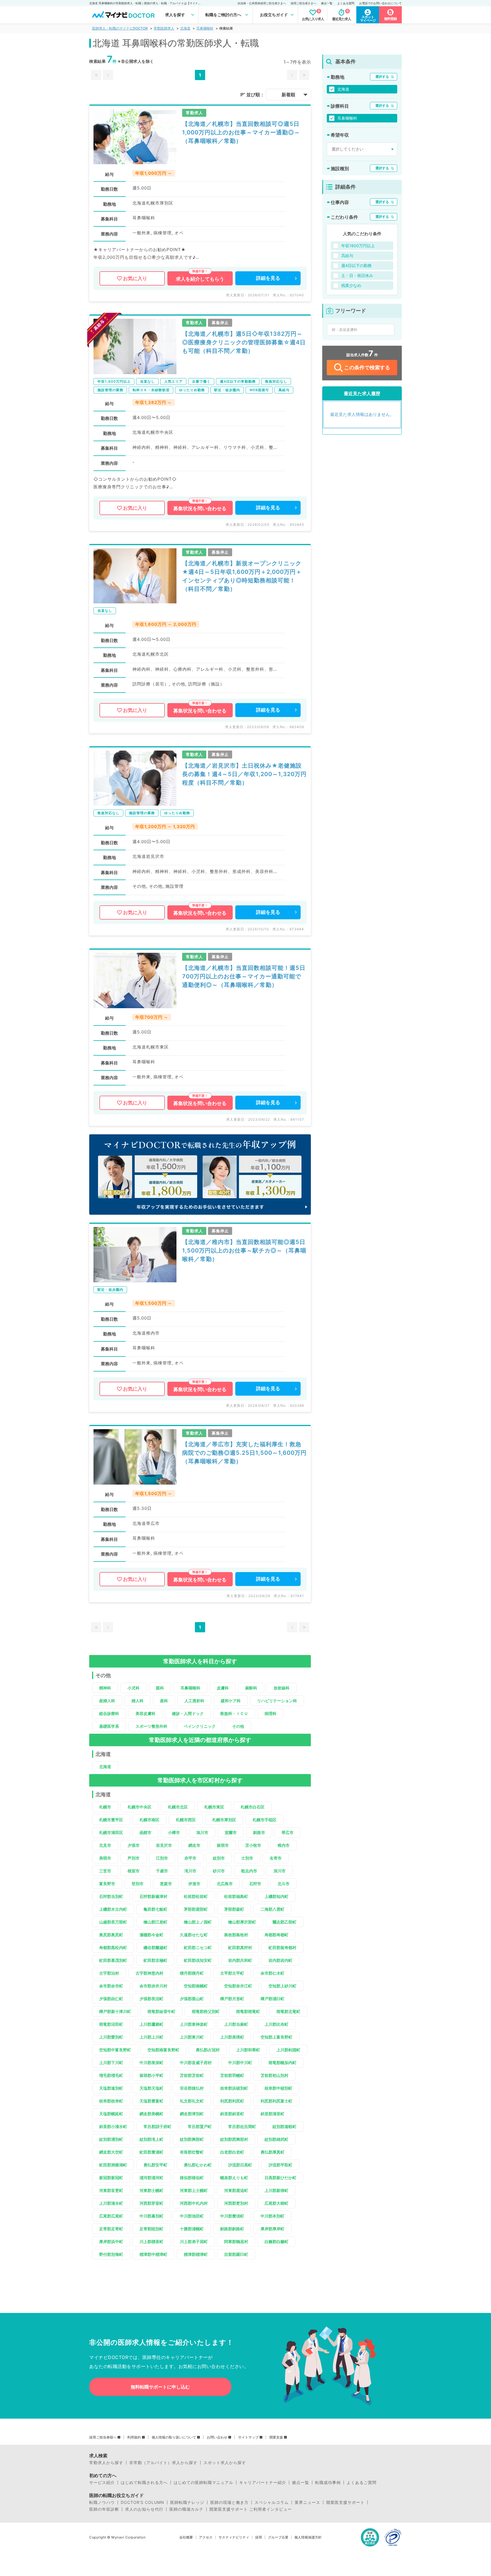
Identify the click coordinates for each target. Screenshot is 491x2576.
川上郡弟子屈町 (194, 2242)
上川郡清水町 (111, 2203)
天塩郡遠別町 (111, 2088)
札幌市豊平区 (111, 1820)
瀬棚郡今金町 (151, 1935)
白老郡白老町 (232, 2152)
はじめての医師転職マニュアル (203, 2483)
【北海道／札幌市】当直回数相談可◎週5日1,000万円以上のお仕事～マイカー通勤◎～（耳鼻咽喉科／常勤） (241, 132)
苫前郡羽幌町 (232, 2075)
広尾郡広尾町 (111, 2216)
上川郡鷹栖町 (151, 2024)
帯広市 (288, 1832)
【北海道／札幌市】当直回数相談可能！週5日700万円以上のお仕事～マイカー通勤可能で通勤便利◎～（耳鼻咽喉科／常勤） (244, 976)
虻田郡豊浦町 (151, 2152)
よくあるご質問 (362, 2483)
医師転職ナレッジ (187, 2502)
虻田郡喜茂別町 (113, 1960)
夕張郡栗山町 (192, 1999)
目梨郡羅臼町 (236, 2254)
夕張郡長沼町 (151, 1999)
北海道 (185, 28)
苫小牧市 (253, 1845)
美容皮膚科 (145, 1713)
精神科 (105, 1688)
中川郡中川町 (240, 2063)
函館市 (145, 1832)
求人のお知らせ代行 (144, 2509)
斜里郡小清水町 (113, 2126)
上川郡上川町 (151, 2037)
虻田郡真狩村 (240, 1947)
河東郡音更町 (111, 2190)
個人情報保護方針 (308, 2537)
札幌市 (105, 1807)
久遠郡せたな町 (194, 1935)
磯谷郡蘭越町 (155, 1947)
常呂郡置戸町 (200, 2126)
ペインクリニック (200, 1726)
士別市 (247, 1858)
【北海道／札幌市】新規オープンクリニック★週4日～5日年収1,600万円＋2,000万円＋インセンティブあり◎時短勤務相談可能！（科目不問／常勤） (242, 576)
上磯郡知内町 (276, 1896)
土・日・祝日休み (357, 275)
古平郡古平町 (232, 1973)
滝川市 (190, 1871)
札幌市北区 (178, 1807)
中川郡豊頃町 (232, 2216)
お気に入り (135, 278)
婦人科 (138, 1701)
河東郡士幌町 (151, 2190)
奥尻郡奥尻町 (111, 1935)
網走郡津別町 (192, 2114)
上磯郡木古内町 (113, 1909)
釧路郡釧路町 (232, 2229)
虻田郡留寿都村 (282, 1947)
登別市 (138, 1884)
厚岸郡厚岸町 (272, 2229)
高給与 (347, 256)
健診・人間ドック (188, 1713)
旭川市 (202, 1832)
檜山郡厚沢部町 (242, 1922)
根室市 (134, 1871)
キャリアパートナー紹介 (263, 2483)
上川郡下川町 (111, 2063)
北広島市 (225, 1884)
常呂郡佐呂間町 (242, 2126)
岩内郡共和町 (240, 1960)
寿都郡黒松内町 (113, 1947)
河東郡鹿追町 (236, 2190)
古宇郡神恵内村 (149, 1973)
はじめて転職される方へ (144, 2483)
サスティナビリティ (234, 2537)
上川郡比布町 (276, 2024)
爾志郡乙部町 (284, 1922)
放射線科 (282, 1688)
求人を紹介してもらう (200, 279)
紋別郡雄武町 (276, 2139)
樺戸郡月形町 (232, 1999)
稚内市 (284, 1845)
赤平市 (190, 1858)
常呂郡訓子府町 (157, 2126)
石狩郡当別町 (111, 1896)
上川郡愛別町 (111, 2037)
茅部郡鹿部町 (196, 1909)
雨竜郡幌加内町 (282, 2063)
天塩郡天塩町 (151, 2088)
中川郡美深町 (151, 2063)
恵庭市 (166, 1884)
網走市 (194, 1845)
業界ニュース (307, 2502)
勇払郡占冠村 (208, 2050)
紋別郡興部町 (192, 2139)
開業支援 (276, 2437)
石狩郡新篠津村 (153, 1896)
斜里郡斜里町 (232, 2114)
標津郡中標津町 (153, 2254)
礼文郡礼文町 (192, 2101)
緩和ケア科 (231, 1701)
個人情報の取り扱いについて (174, 2437)
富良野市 (107, 1884)
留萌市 (223, 1845)
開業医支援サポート (345, 2502)
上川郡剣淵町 (288, 2050)
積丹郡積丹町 (192, 1973)
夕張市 (134, 1845)
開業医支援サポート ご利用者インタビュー (251, 2509)
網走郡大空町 (111, 2152)
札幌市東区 (214, 1807)
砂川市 (219, 1871)
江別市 (162, 1858)
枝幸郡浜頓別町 (234, 2088)
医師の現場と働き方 (229, 2502)
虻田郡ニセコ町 (198, 1947)
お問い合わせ (217, 2437)
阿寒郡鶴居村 (236, 2242)
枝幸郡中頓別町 (278, 2088)
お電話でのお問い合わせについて (380, 3)
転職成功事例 (328, 2483)
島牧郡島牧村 (236, 1935)
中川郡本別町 (272, 2216)
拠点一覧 (327, 3)
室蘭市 (231, 1832)
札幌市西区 (186, 1820)
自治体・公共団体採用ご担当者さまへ (262, 3)
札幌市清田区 (111, 1832)
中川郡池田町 (192, 2216)
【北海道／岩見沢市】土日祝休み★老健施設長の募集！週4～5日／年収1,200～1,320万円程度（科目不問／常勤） (244, 774)
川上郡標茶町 (151, 2242)
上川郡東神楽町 (194, 2024)
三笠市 (105, 1871)
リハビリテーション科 (277, 1701)
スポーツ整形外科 (151, 1726)
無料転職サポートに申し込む (160, 2387)
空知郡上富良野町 (276, 2037)
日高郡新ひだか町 (280, 2178)
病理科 (271, 1713)
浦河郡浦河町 (151, 2178)
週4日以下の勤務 (356, 265)
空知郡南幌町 (196, 1986)
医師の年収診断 (104, 2509)
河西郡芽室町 (151, 2203)
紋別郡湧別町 (111, 2139)
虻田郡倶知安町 (198, 1960)
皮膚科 (223, 1688)
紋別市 (219, 1858)
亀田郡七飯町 (155, 1909)
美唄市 (105, 1858)
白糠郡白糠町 (276, 2242)
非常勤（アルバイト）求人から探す (163, 2463)
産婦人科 (107, 1701)
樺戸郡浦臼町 (272, 1999)
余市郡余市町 (111, 1986)
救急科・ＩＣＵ (234, 1713)
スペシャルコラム (272, 2502)
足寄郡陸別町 (151, 2229)
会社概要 (186, 2537)
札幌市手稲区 (265, 1820)
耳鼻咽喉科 (205, 28)
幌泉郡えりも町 (234, 2178)
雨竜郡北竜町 (288, 2011)
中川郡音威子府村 (196, 2063)
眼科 (160, 1688)
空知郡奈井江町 (238, 1986)
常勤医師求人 (164, 28)
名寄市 (276, 1858)
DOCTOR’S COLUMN (142, 2502)
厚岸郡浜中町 (111, 2242)
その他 (238, 1726)
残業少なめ (351, 285)
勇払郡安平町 (155, 2165)
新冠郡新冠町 (111, 2178)
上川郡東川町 (192, 2037)
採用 (259, 2537)
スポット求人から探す (225, 2463)
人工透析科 (194, 1701)
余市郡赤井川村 (153, 1986)
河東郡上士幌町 (194, 2190)
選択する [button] (382, 77)
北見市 (105, 1845)
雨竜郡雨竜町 (248, 2011)
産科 (164, 1701)
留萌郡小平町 (151, 2075)
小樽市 (174, 1832)
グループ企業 (278, 2537)
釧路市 (259, 1832)
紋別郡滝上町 (151, 2139)
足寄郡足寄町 (111, 2229)
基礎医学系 (109, 1726)
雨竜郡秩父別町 (206, 2011)
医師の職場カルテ (186, 2509)
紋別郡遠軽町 (284, 2126)
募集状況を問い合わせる (200, 508)
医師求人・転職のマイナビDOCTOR (120, 28)
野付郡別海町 (111, 2254)
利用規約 (134, 2437)
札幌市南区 (149, 1820)
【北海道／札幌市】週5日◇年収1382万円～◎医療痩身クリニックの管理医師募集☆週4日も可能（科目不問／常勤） (244, 342)
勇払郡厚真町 (272, 2152)
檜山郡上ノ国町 (198, 1922)
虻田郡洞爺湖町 (113, 2165)
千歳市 (162, 1871)
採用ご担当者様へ (103, 2437)
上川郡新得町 (276, 2190)
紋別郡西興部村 (234, 2139)
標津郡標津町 (196, 2254)
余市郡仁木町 (272, 1973)
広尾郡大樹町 (276, 2203)
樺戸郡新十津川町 (115, 2011)
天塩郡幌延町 (111, 2114)
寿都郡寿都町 (276, 1935)
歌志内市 (249, 1871)
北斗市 (284, 1884)
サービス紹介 (102, 2483)
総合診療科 (109, 1713)
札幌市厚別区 (224, 1820)
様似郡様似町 (192, 2178)
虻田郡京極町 (155, 1960)
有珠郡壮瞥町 (192, 2152)
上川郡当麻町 (236, 2024)
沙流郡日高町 (240, 2165)
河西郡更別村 (236, 2203)
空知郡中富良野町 (115, 2050)
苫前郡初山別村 (274, 2075)
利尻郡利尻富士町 (276, 2101)
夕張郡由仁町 (111, 1999)
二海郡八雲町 (272, 1909)
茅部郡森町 (234, 1909)
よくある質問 (346, 3)
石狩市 (255, 1884)
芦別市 (134, 1858)
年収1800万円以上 (358, 246)
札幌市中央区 (140, 1807)
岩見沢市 (164, 1845)
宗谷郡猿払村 (192, 2088)
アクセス (206, 2537)
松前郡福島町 (236, 1896)
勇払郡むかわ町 (198, 2165)
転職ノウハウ (102, 2502)
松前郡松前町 (196, 1896)
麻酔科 (251, 1688)
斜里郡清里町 (272, 2114)
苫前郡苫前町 (192, 2075)
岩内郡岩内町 (280, 1960)
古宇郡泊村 (109, 1973)
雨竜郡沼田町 (111, 2024)
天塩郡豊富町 (151, 2101)
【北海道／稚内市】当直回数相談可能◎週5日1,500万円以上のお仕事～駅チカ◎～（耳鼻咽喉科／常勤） (244, 1251)
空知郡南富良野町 (163, 2050)
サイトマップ (248, 2437)
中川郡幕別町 (151, 2216)
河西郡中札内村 (194, 2203)
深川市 (280, 1871)
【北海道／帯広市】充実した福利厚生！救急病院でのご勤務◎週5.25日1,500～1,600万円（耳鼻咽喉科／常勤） (244, 1453)
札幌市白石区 (253, 1807)
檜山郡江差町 (155, 1922)
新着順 (288, 95)
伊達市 (194, 1884)
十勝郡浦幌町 (192, 2229)
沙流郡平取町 (280, 2165)
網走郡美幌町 (151, 2114)
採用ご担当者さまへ (303, 3)
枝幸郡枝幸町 (111, 2101)
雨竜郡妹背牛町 (161, 2011)
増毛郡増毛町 (111, 2075)
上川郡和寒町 (248, 2050)
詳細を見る (268, 278)
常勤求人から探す (106, 2463)
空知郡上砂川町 (282, 1986)
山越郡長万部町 (113, 1922)
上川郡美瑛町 (232, 2037)
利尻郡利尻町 (232, 2101)
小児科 (134, 1688)
